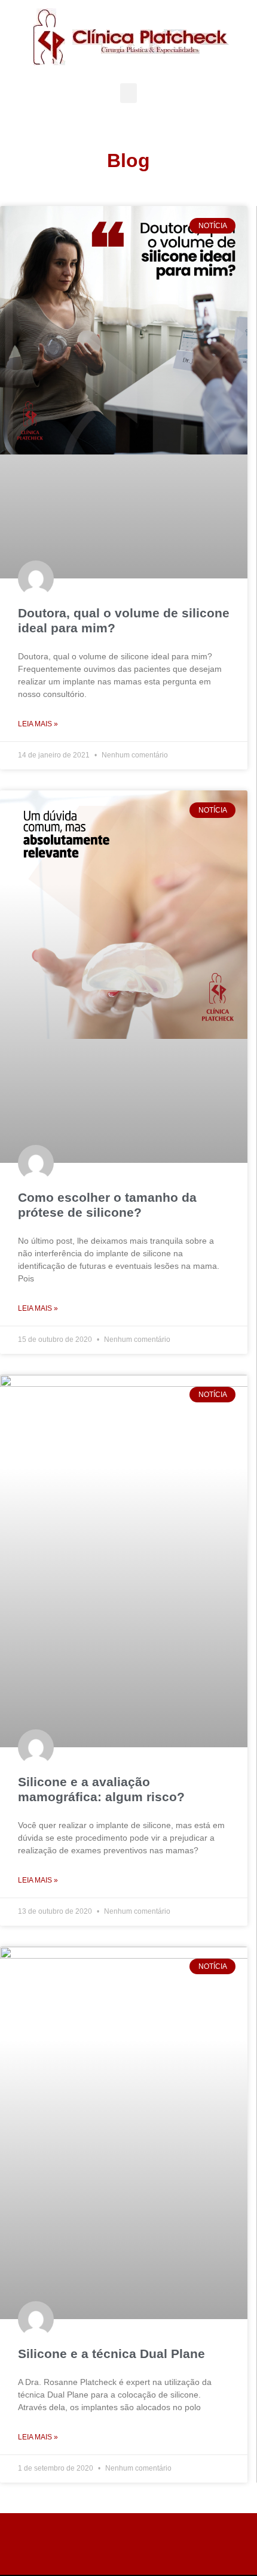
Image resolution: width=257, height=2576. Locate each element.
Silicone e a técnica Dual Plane (111, 2354)
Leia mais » (38, 724)
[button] (128, 93)
